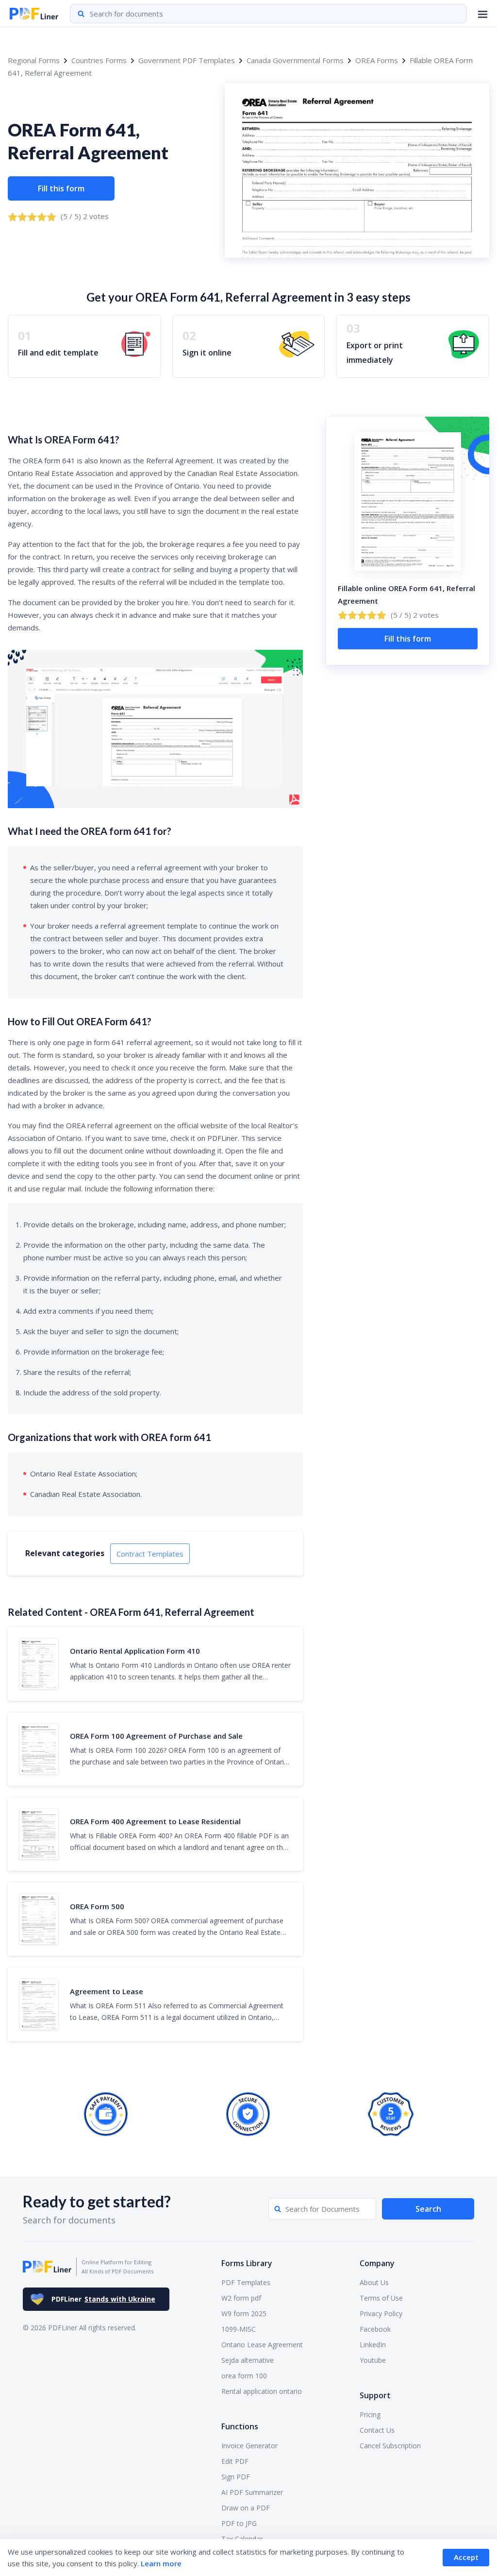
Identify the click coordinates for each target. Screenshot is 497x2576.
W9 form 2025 (244, 2313)
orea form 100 (244, 2376)
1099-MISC (239, 2329)
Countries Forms (99, 60)
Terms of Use (381, 2298)
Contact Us (377, 2430)
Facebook (375, 2329)
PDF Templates (246, 2282)
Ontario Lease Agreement (262, 2345)
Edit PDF (235, 2461)
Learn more (161, 2563)
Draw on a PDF (246, 2508)
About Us (374, 2282)
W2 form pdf (241, 2298)
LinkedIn (373, 2345)
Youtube (373, 2360)
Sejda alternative (248, 2360)
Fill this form (61, 188)
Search (428, 2209)
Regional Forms (34, 60)
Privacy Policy (381, 2313)
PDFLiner (103, 2299)
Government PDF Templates (187, 60)
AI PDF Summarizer (252, 2492)
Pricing (370, 2415)
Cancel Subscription (390, 2446)
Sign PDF (236, 2477)
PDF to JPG (239, 2523)
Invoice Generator (249, 2446)
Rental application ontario (262, 2391)
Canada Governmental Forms (295, 60)
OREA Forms (377, 60)
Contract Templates (150, 1554)
